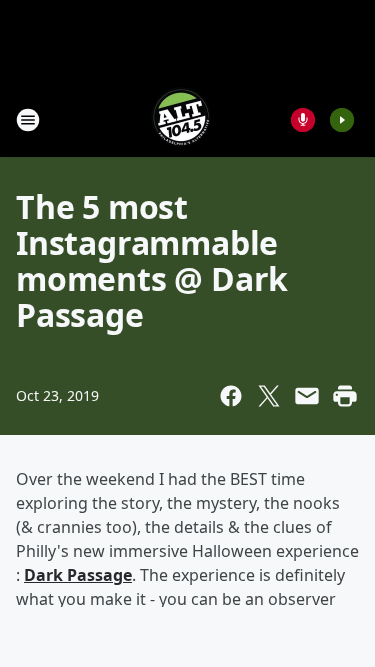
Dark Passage (78, 575)
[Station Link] (181, 119)
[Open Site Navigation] (28, 120)
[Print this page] (345, 396)
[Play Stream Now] (342, 120)
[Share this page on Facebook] (231, 396)
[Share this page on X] (269, 396)
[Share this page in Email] (307, 396)
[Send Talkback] (303, 120)
